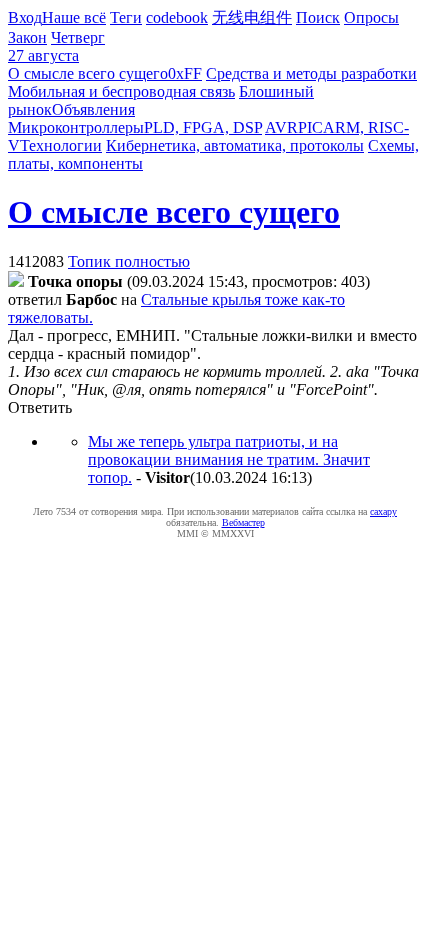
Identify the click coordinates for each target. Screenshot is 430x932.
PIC (310, 127)
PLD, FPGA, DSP (203, 127)
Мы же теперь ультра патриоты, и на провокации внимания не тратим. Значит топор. (229, 459)
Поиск (318, 17)
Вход (25, 17)
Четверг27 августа (56, 46)
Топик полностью (129, 261)
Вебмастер (243, 522)
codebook (177, 17)
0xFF (185, 73)
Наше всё (74, 17)
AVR (281, 127)
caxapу (383, 511)
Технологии (61, 145)
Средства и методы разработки (311, 73)
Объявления (93, 109)
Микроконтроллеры (76, 127)
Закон (27, 37)
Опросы (371, 17)
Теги (126, 17)
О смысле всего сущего (88, 73)
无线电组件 (252, 17)
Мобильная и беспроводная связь (121, 91)
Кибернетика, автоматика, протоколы (235, 145)
